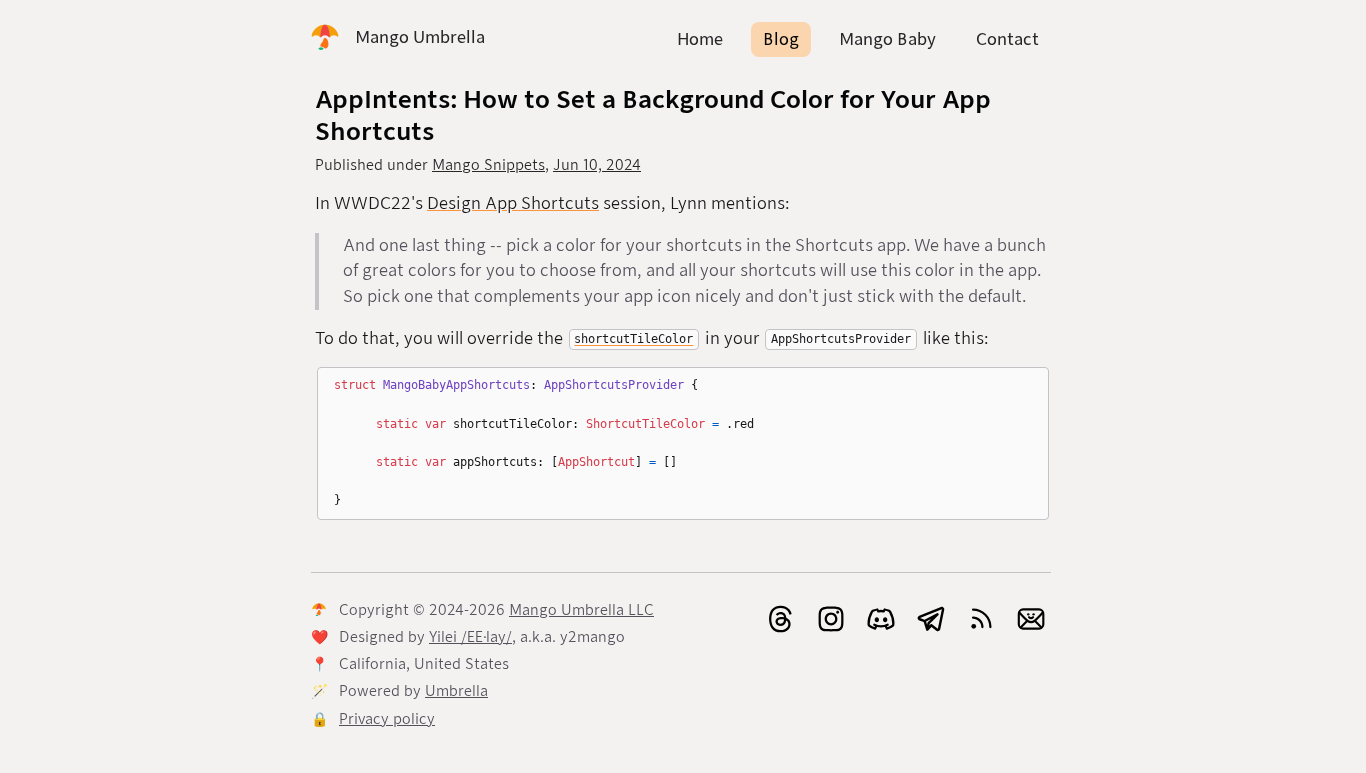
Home (700, 39)
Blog (781, 39)
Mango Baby (887, 39)
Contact (1007, 39)
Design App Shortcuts (513, 203)
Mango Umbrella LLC (581, 610)
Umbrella (456, 691)
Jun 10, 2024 (597, 165)
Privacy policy (387, 719)
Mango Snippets (488, 165)
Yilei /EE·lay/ (470, 637)
